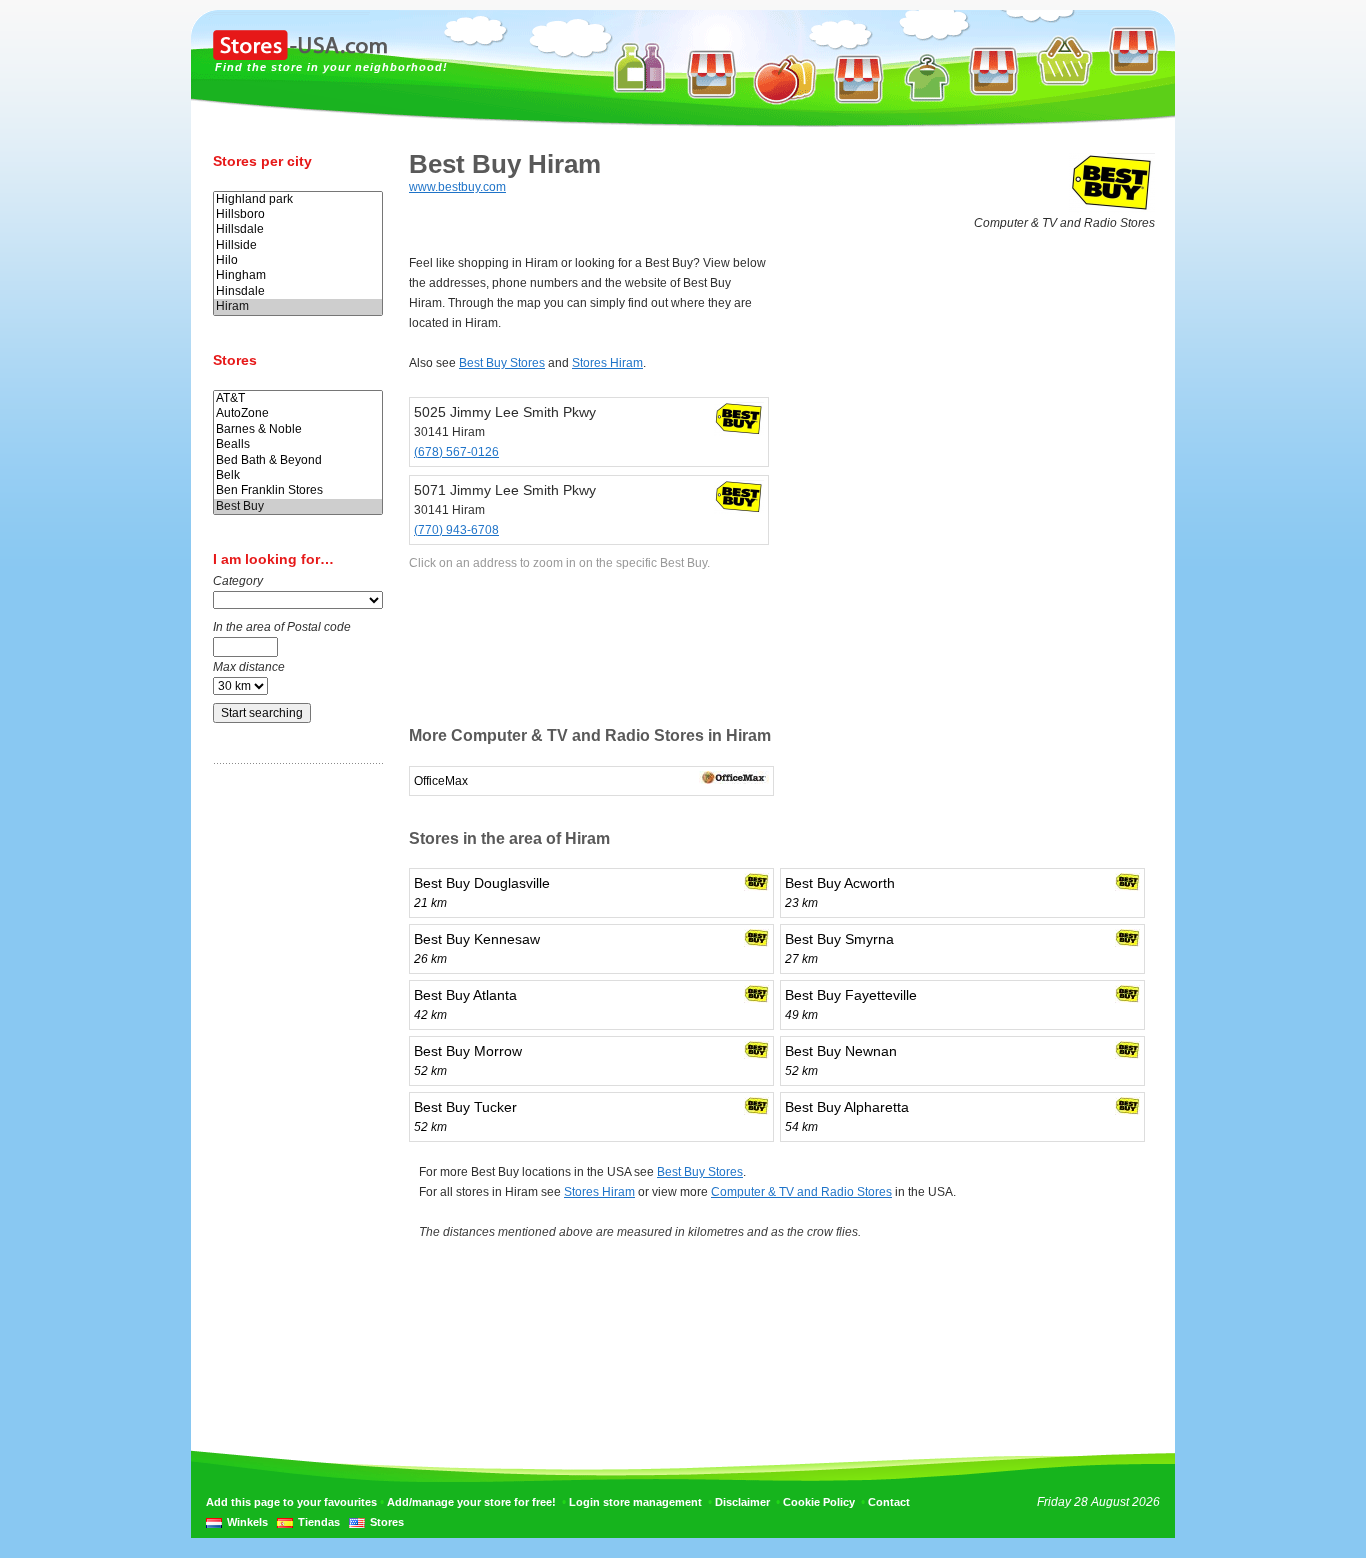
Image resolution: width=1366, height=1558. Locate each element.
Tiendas (319, 1522)
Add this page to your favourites (291, 1502)
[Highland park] (298, 199)
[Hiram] (298, 306)
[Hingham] (298, 275)
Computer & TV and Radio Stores (801, 1192)
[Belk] (298, 475)
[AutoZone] (298, 413)
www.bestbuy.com (457, 187)
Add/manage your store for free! (471, 1502)
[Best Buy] (298, 506)
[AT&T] (298, 398)
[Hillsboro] (298, 214)
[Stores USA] (300, 56)
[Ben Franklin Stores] (298, 490)
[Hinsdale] (298, 291)
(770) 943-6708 (456, 530)
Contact (889, 1502)
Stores (387, 1522)
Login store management (635, 1502)
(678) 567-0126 (456, 452)
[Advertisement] (293, 1093)
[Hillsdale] (298, 229)
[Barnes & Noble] (298, 429)
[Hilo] (298, 260)
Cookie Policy (819, 1502)
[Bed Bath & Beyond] (298, 460)
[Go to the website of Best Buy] (1112, 209)
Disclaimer (742, 1502)
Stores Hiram (607, 363)
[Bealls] (298, 444)
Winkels (247, 1522)
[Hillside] (298, 245)
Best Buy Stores (502, 363)
